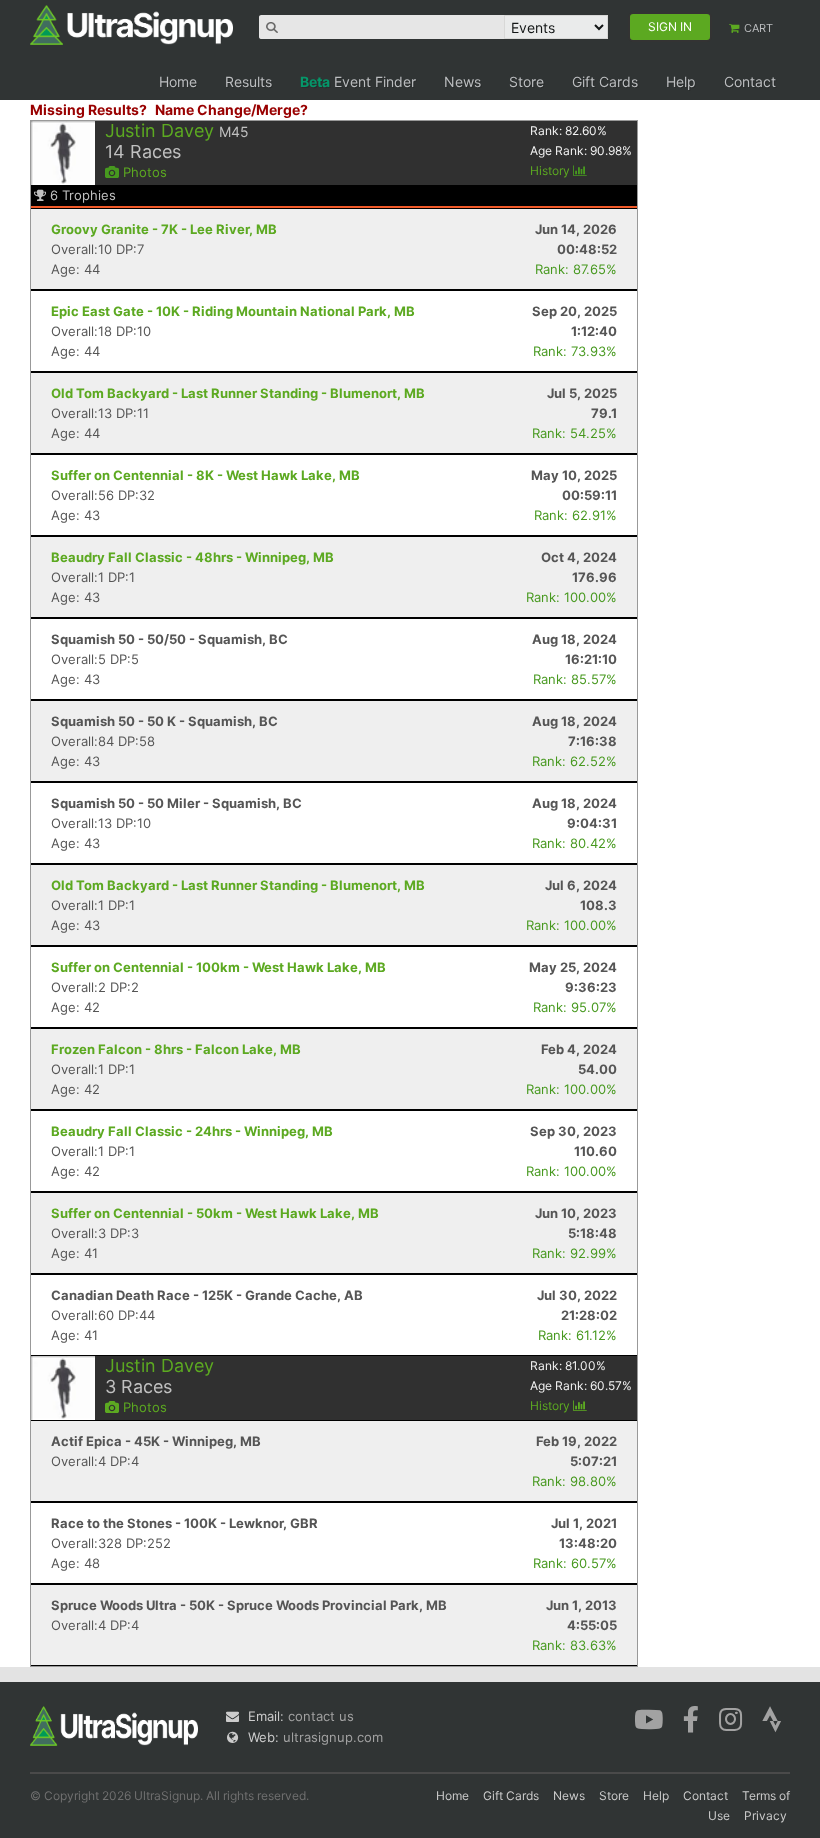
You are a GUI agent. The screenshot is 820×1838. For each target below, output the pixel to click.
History (551, 170)
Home (178, 81)
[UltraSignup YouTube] (648, 1718)
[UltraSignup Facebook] (691, 1718)
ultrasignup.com (333, 1737)
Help (681, 81)
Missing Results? (88, 109)
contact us (321, 1716)
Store (526, 81)
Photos (143, 172)
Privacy (765, 1815)
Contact (750, 81)
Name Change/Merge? (231, 109)
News (462, 81)
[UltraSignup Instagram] (730, 1718)
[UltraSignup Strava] (772, 1718)
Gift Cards (605, 81)
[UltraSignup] (131, 24)
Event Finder (358, 81)
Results (248, 81)
